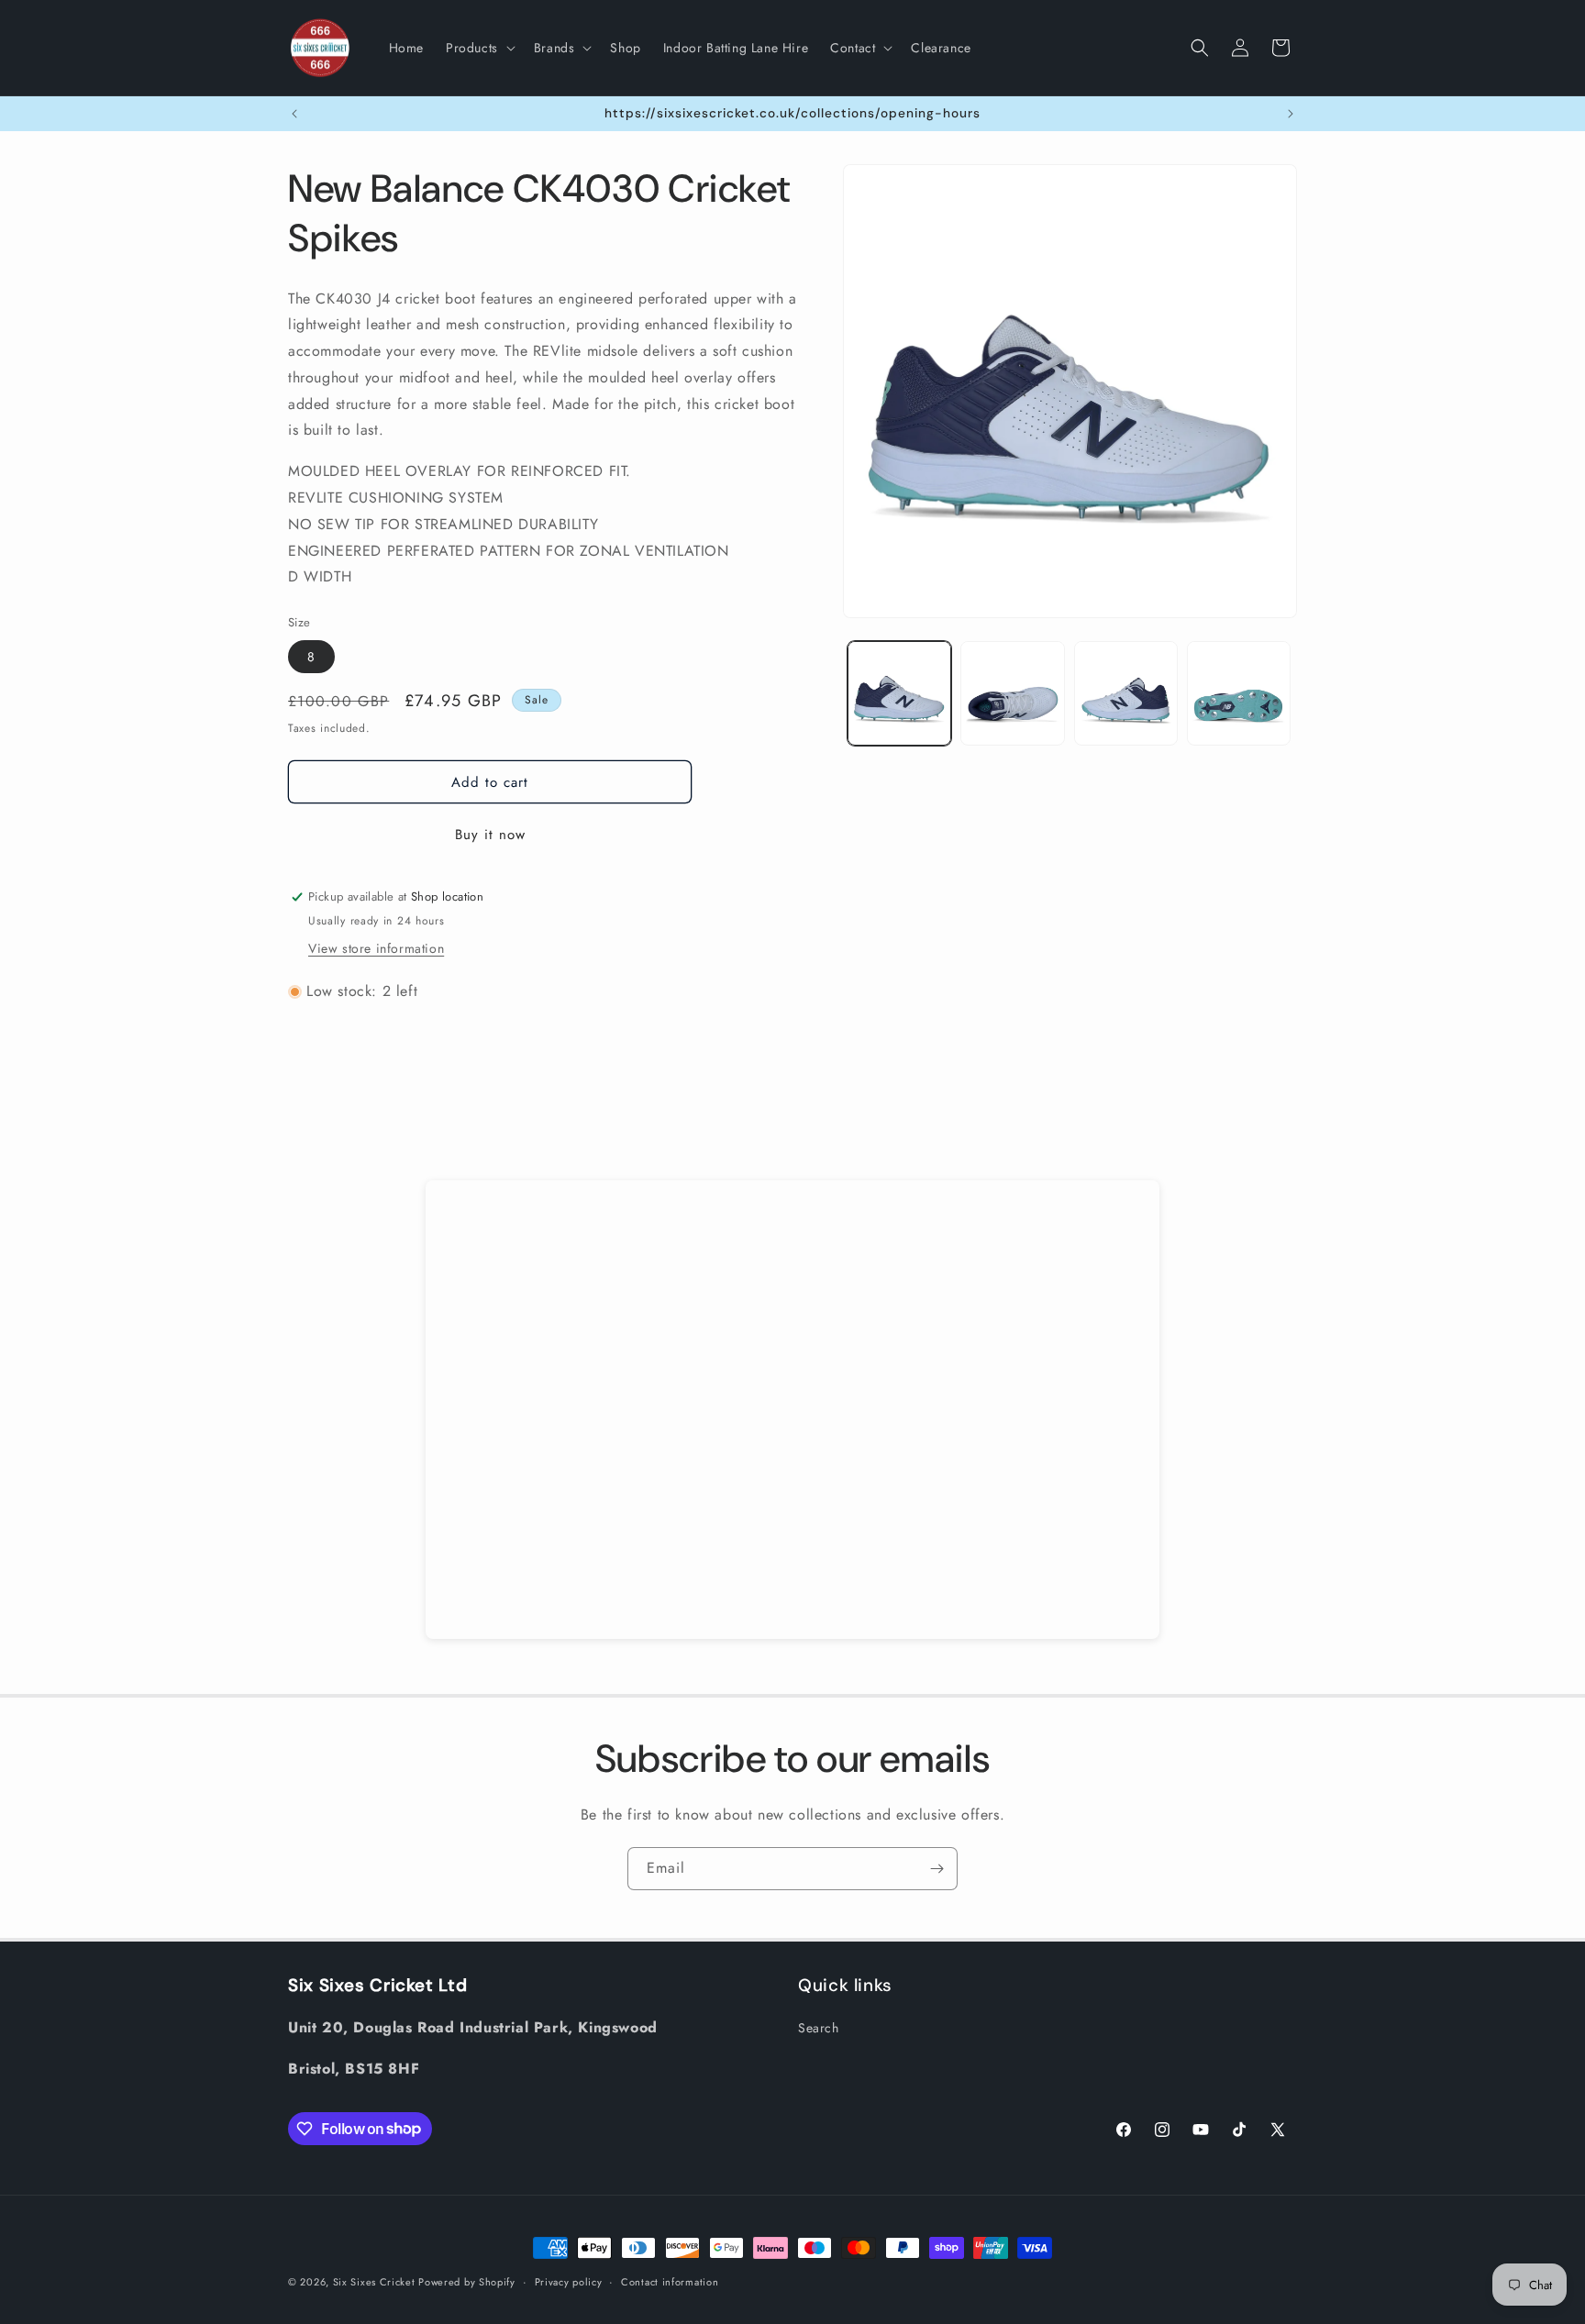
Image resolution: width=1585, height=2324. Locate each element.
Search (819, 2028)
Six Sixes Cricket (376, 2282)
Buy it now (490, 835)
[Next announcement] (1291, 114)
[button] (479, 48)
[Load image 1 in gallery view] (899, 693)
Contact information (670, 2281)
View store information (376, 948)
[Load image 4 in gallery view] (1239, 693)
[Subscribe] (937, 1869)
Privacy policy (569, 2281)
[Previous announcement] (294, 114)
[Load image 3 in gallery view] (1126, 693)
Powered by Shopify (467, 2282)
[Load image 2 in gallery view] (1012, 693)
